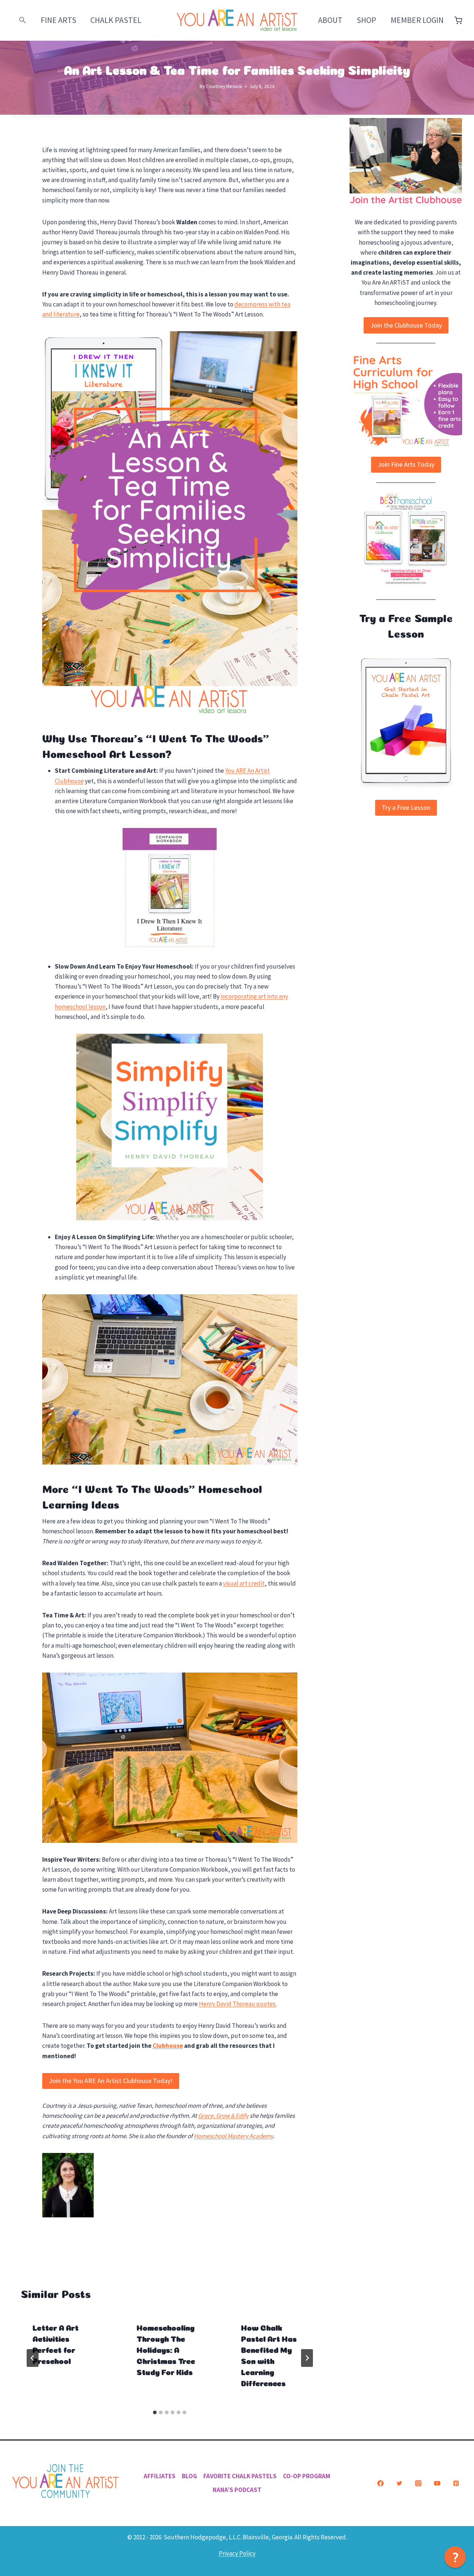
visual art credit (244, 1583)
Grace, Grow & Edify (223, 2116)
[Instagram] (418, 2483)
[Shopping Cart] (458, 21)
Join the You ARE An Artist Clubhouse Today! (111, 2081)
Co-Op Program (307, 2476)
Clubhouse (168, 2046)
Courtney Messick (224, 86)
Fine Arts (59, 20)
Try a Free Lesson (406, 807)
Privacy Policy (237, 2553)
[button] (23, 20)
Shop (366, 20)
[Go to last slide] (33, 2358)
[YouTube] (437, 2483)
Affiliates (160, 2476)
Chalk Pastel (116, 20)
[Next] (307, 2358)
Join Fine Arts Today (406, 464)
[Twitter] (399, 2483)
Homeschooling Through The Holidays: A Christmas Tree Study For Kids (166, 2349)
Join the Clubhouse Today (406, 325)
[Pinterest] (456, 2483)
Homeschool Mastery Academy (233, 2136)
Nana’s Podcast (237, 2490)
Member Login (417, 20)
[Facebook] (380, 2483)
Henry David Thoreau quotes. (238, 2004)
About (330, 20)
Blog (189, 2476)
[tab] (155, 2412)
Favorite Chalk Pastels (240, 2476)
